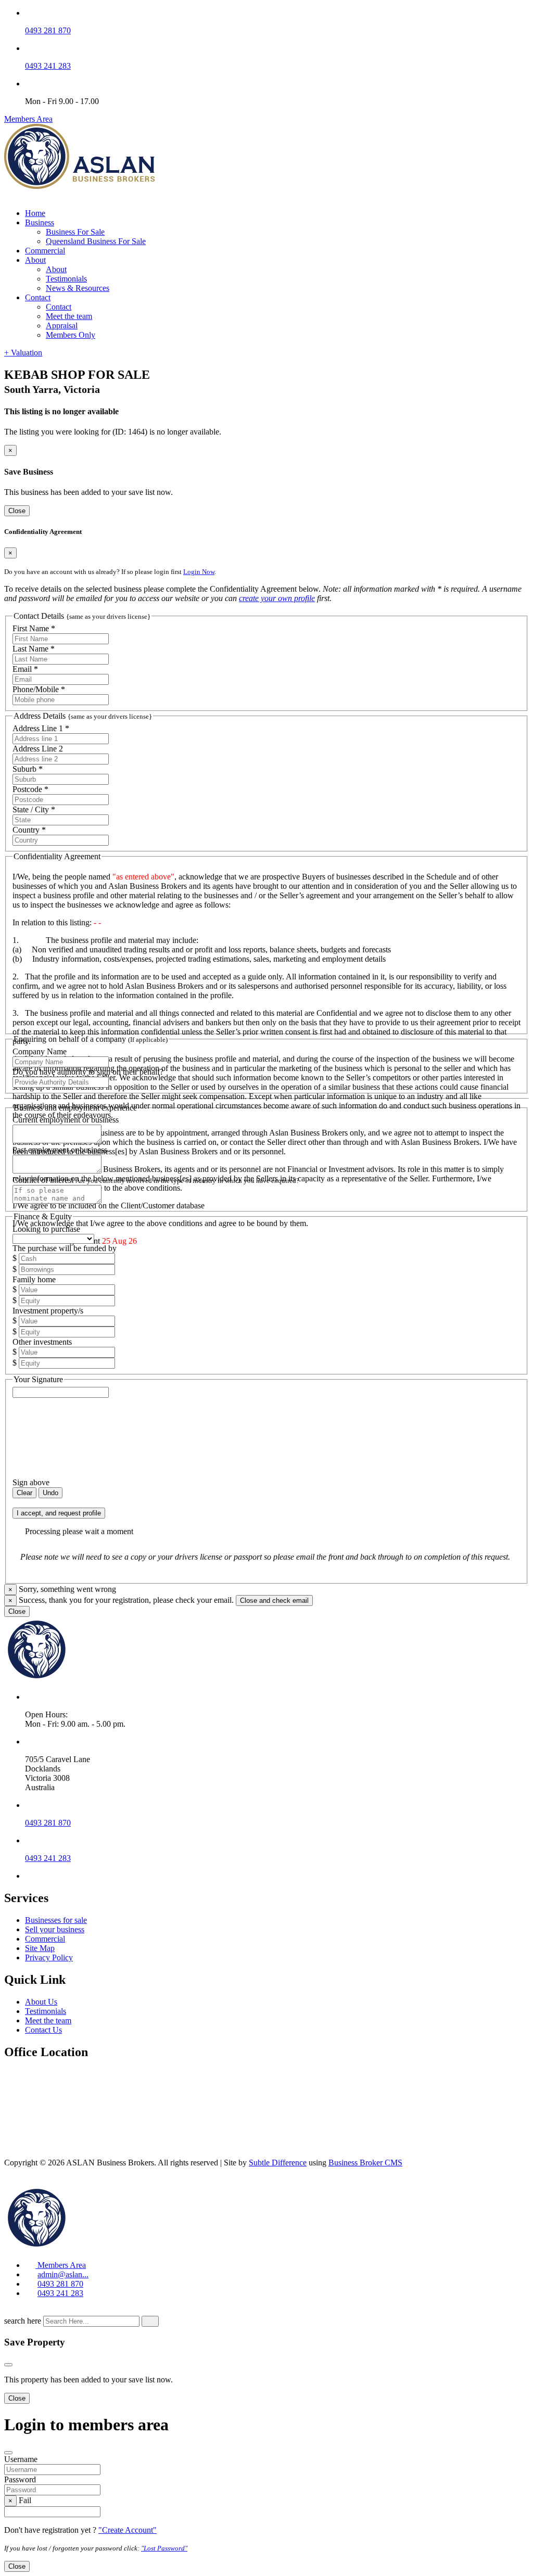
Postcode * (30, 789)
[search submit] (150, 2321)
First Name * (34, 628)
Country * (29, 830)
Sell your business (55, 1929)
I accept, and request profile (59, 1513)
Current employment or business (66, 1120)
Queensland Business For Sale (96, 241)
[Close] (8, 2365)
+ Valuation (23, 353)
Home (35, 213)
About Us (41, 2002)
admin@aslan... (63, 2274)
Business (40, 222)
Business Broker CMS (365, 2163)
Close (17, 511)
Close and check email (274, 1601)
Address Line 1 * (41, 728)
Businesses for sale (56, 1920)
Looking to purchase (46, 1229)
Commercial (45, 251)
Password (20, 2479)
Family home (34, 1279)
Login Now (199, 572)
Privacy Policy (49, 1957)
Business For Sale (75, 232)
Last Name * (34, 649)
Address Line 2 (38, 749)
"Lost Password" (164, 2548)
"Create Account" (128, 2530)
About (35, 260)
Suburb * (28, 769)
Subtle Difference (278, 2163)
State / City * (34, 809)
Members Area (28, 119)
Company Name (40, 1051)
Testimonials (66, 279)
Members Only (71, 335)
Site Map (40, 1948)
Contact (38, 297)
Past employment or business (60, 1150)
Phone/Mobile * (39, 689)
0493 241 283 (48, 66)
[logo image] (80, 2247)
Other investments (42, 1342)
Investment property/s (48, 1311)
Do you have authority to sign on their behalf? (88, 1072)
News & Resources (78, 288)
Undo (50, 1493)
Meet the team (69, 316)
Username (21, 2459)
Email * (25, 669)
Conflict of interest (156, 1180)
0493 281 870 (48, 30)
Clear (24, 1493)
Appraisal (62, 326)
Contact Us (43, 2030)
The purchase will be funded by (65, 1248)
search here (23, 2321)
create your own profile (277, 598)
